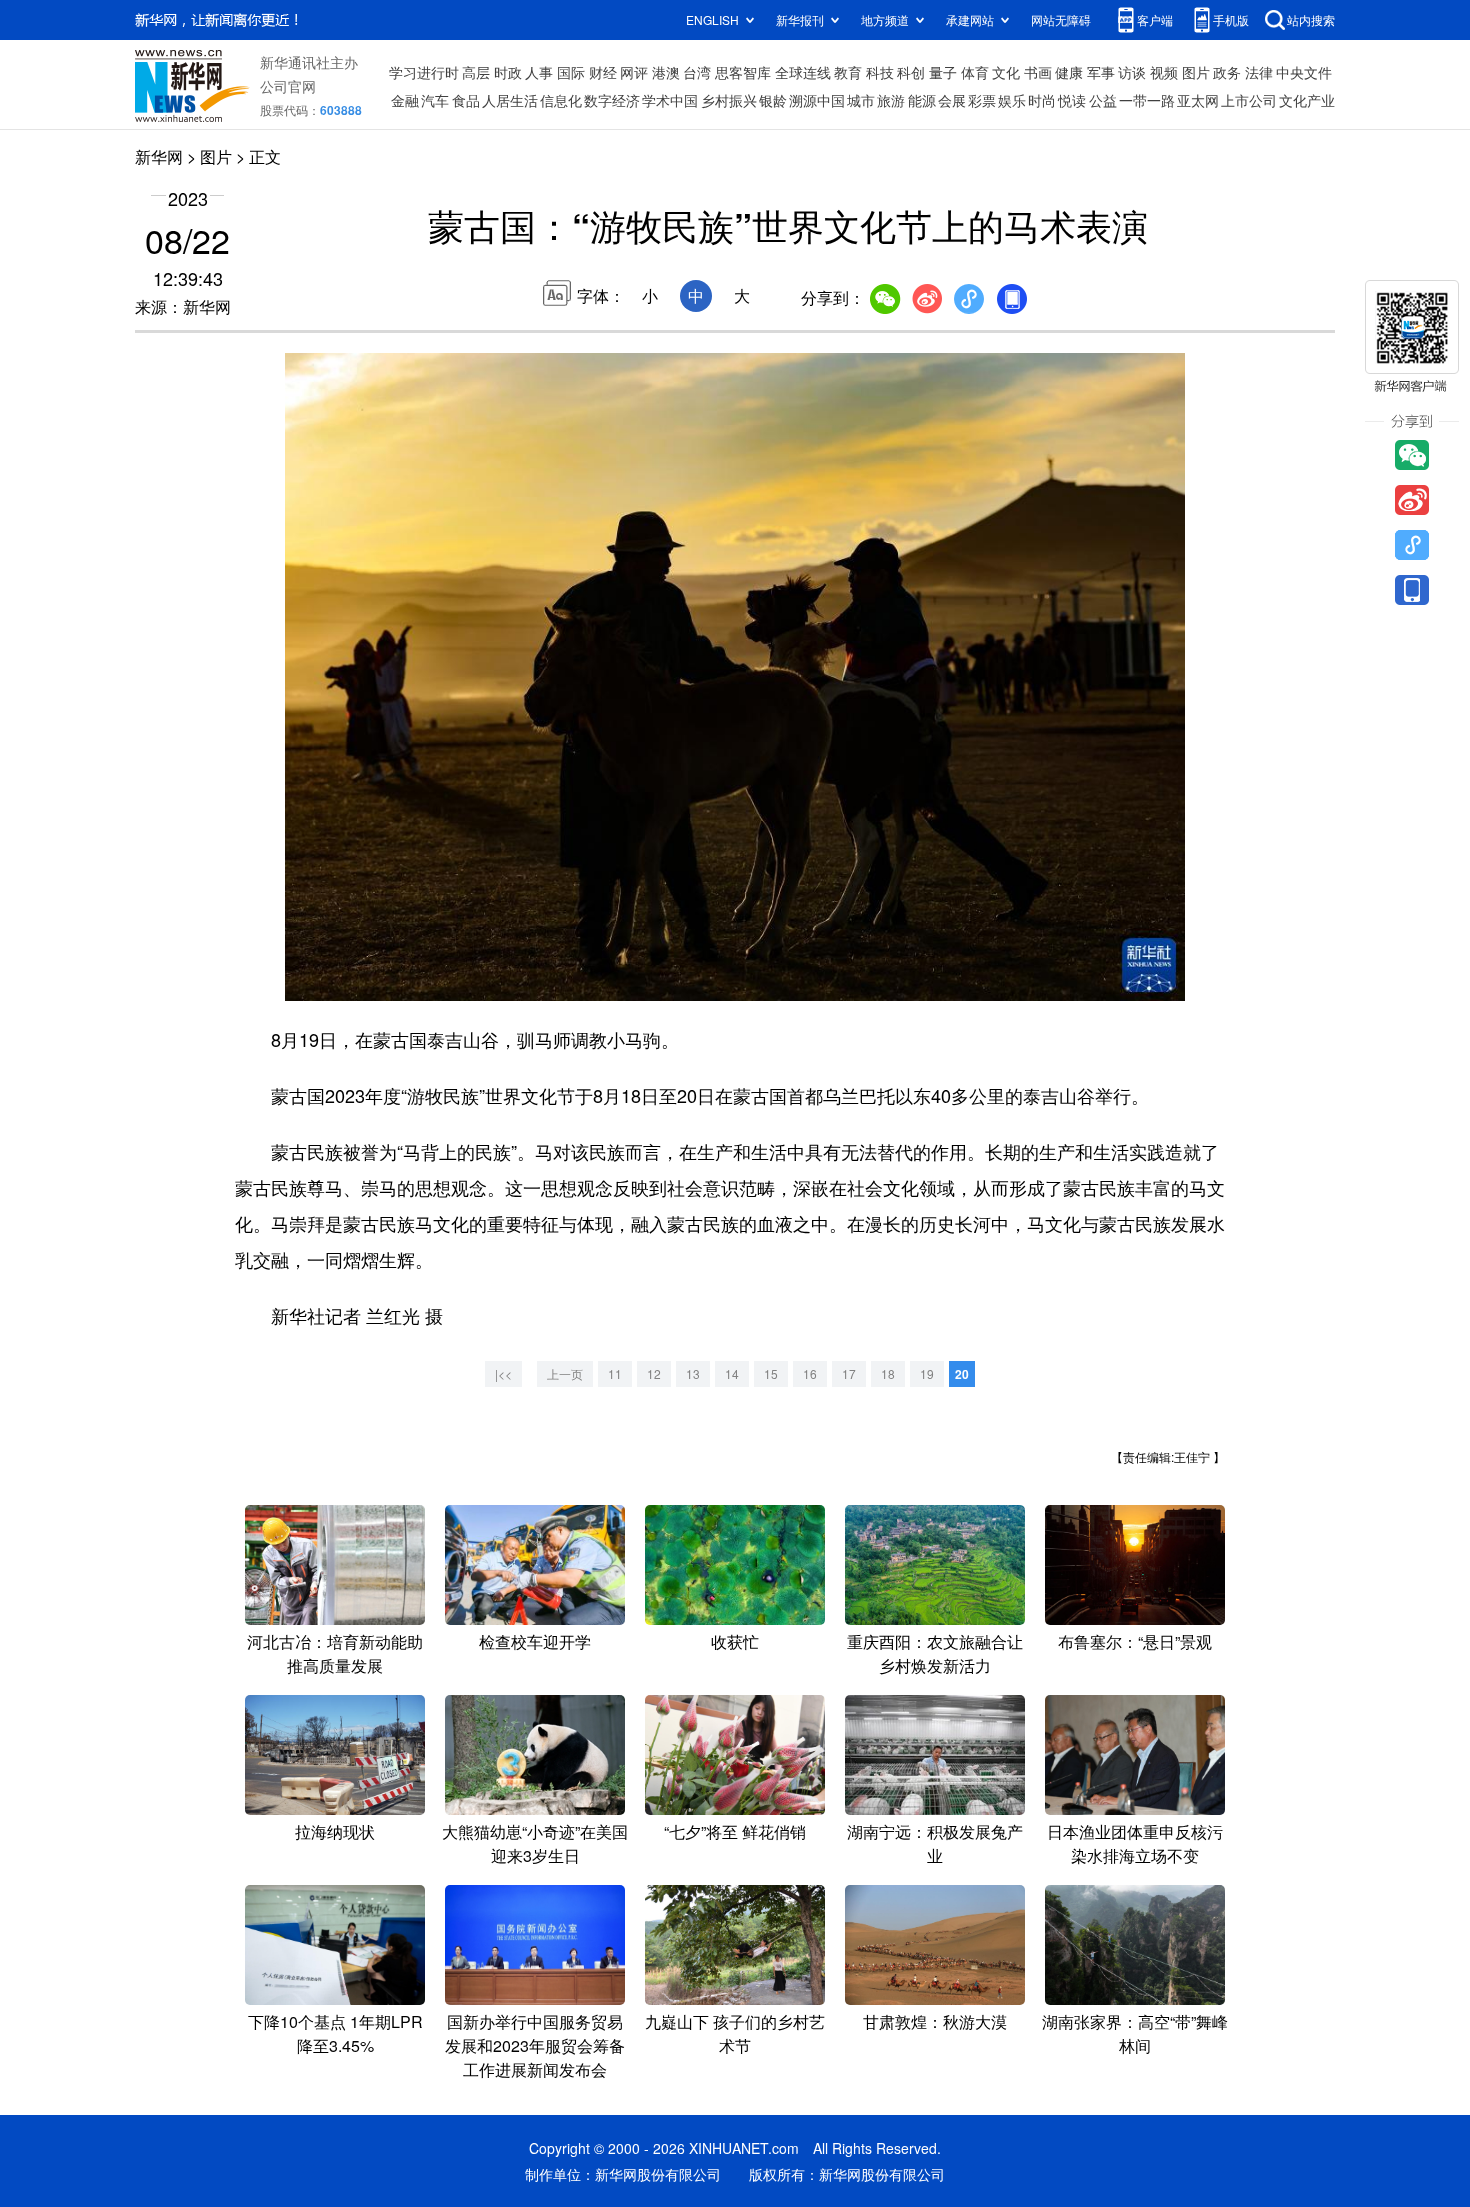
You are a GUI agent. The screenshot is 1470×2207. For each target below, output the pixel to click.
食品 (466, 100)
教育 (848, 72)
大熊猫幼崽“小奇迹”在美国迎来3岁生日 (535, 1843)
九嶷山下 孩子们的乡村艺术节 (735, 2033)
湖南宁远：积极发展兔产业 (935, 1843)
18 (888, 1373)
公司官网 (288, 86)
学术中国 (670, 100)
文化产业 (1307, 100)
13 (693, 1373)
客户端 (1155, 19)
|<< (503, 1373)
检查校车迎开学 (535, 1641)
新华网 (159, 156)
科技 (880, 72)
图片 (1196, 72)
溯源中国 (817, 100)
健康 (1069, 72)
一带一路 (1147, 100)
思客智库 (743, 72)
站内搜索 (1311, 19)
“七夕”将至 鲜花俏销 (735, 1831)
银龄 (773, 100)
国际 (571, 72)
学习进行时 (424, 72)
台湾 (697, 72)
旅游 (891, 100)
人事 (539, 72)
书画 (1038, 72)
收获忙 (735, 1641)
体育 (975, 72)
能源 (922, 100)
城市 (861, 100)
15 (771, 1373)
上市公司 (1249, 100)
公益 (1103, 100)
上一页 (565, 1373)
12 (654, 1373)
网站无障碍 (1061, 19)
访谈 (1132, 72)
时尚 (1042, 100)
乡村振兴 (729, 100)
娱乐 (1012, 100)
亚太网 (1198, 100)
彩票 (982, 100)
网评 (634, 72)
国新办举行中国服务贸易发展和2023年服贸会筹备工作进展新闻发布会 (535, 2045)
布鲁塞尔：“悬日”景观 (1135, 1641)
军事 (1101, 72)
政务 (1227, 72)
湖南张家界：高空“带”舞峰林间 (1135, 2033)
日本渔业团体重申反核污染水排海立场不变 (1135, 1843)
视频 (1164, 72)
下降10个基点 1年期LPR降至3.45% (335, 2033)
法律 (1259, 72)
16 (810, 1373)
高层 (476, 72)
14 (732, 1373)
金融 (405, 100)
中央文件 (1304, 72)
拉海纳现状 (335, 1831)
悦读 (1072, 100)
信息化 (561, 100)
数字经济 (612, 100)
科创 (911, 72)
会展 (952, 100)
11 (615, 1373)
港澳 (666, 72)
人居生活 (510, 100)
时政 (508, 72)
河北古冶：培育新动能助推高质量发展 (335, 1653)
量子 (943, 72)
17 (849, 1373)
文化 (1006, 72)
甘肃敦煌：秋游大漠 (935, 2021)
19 (927, 1373)
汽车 (435, 100)
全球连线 (803, 72)
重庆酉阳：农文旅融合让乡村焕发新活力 (935, 1653)
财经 (603, 72)
